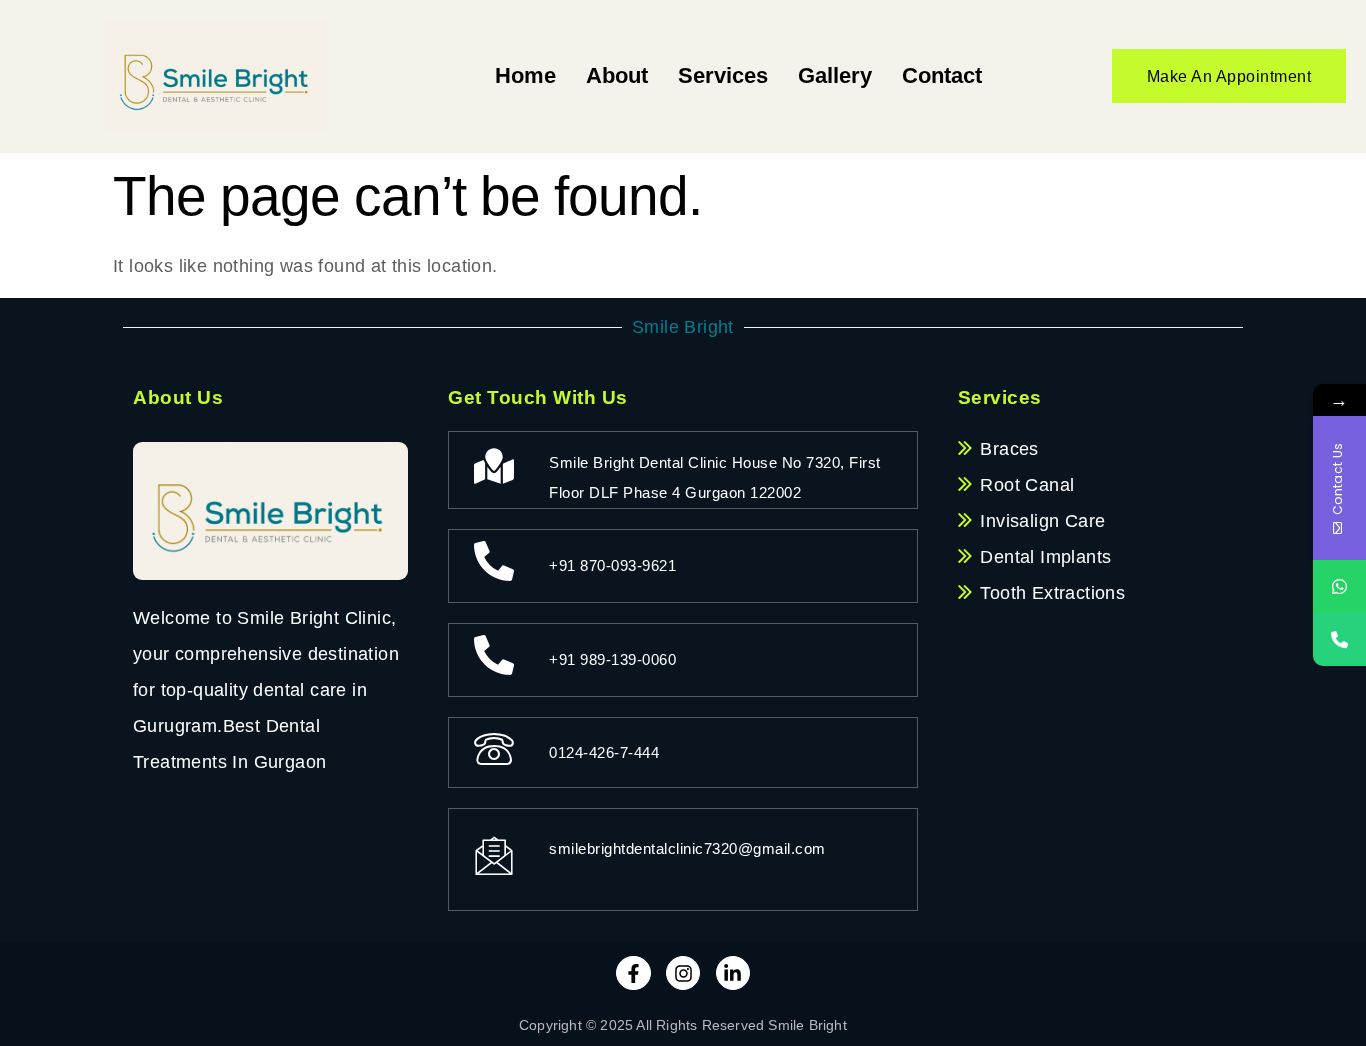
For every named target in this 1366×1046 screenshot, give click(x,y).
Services (723, 75)
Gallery (835, 75)
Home (525, 75)
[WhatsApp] (1339, 586)
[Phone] (1339, 639)
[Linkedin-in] (733, 973)
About (617, 75)
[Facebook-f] (633, 973)
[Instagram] (683, 973)
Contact (942, 75)
